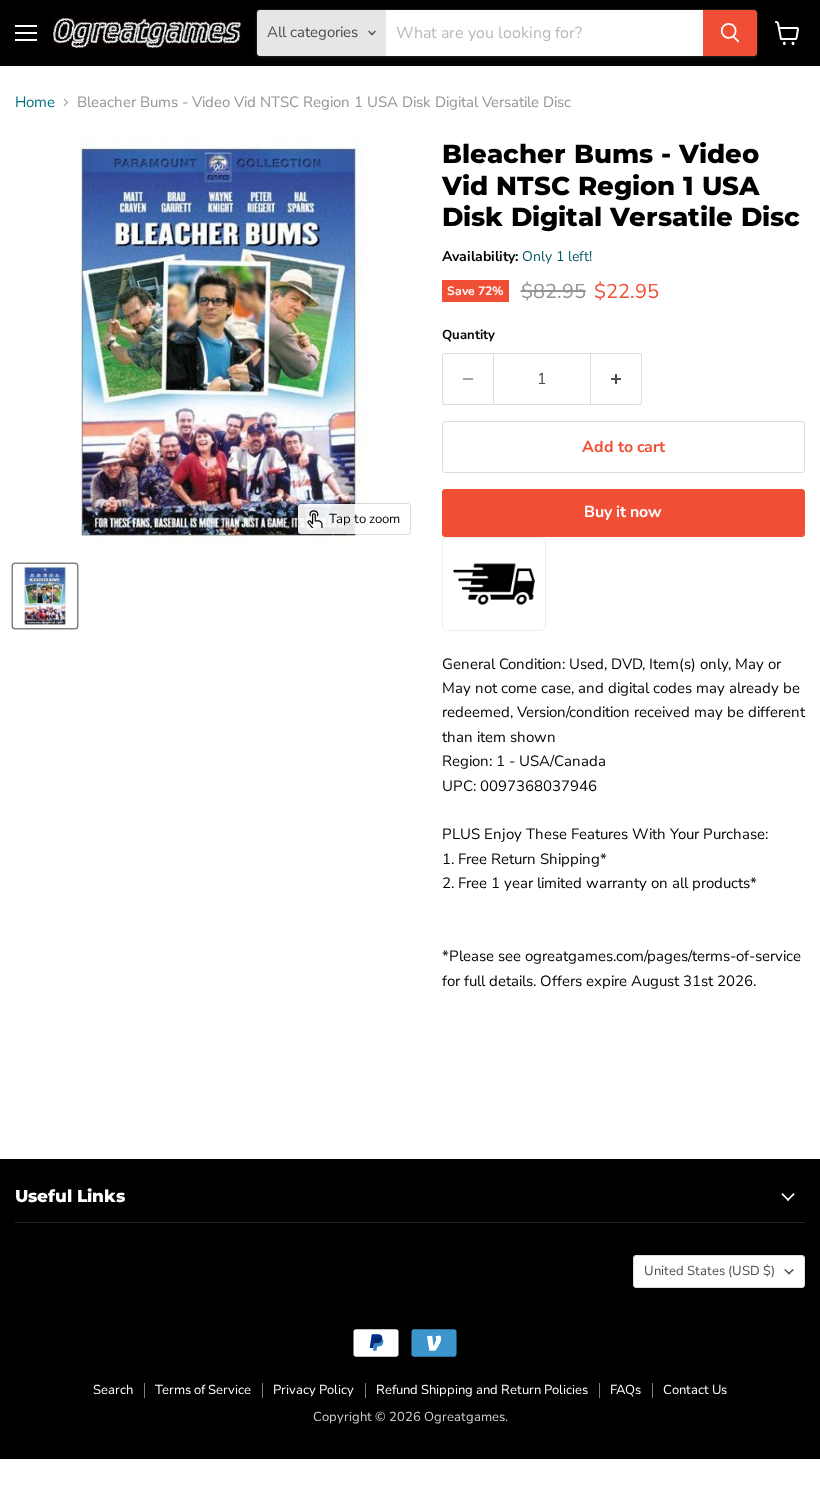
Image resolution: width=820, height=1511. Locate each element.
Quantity (468, 335)
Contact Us (695, 1390)
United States (709, 1271)
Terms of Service (203, 1390)
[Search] (730, 33)
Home (35, 102)
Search (113, 1390)
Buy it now (623, 512)
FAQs (625, 1390)
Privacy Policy (313, 1390)
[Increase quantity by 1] (616, 379)
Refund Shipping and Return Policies (482, 1390)
